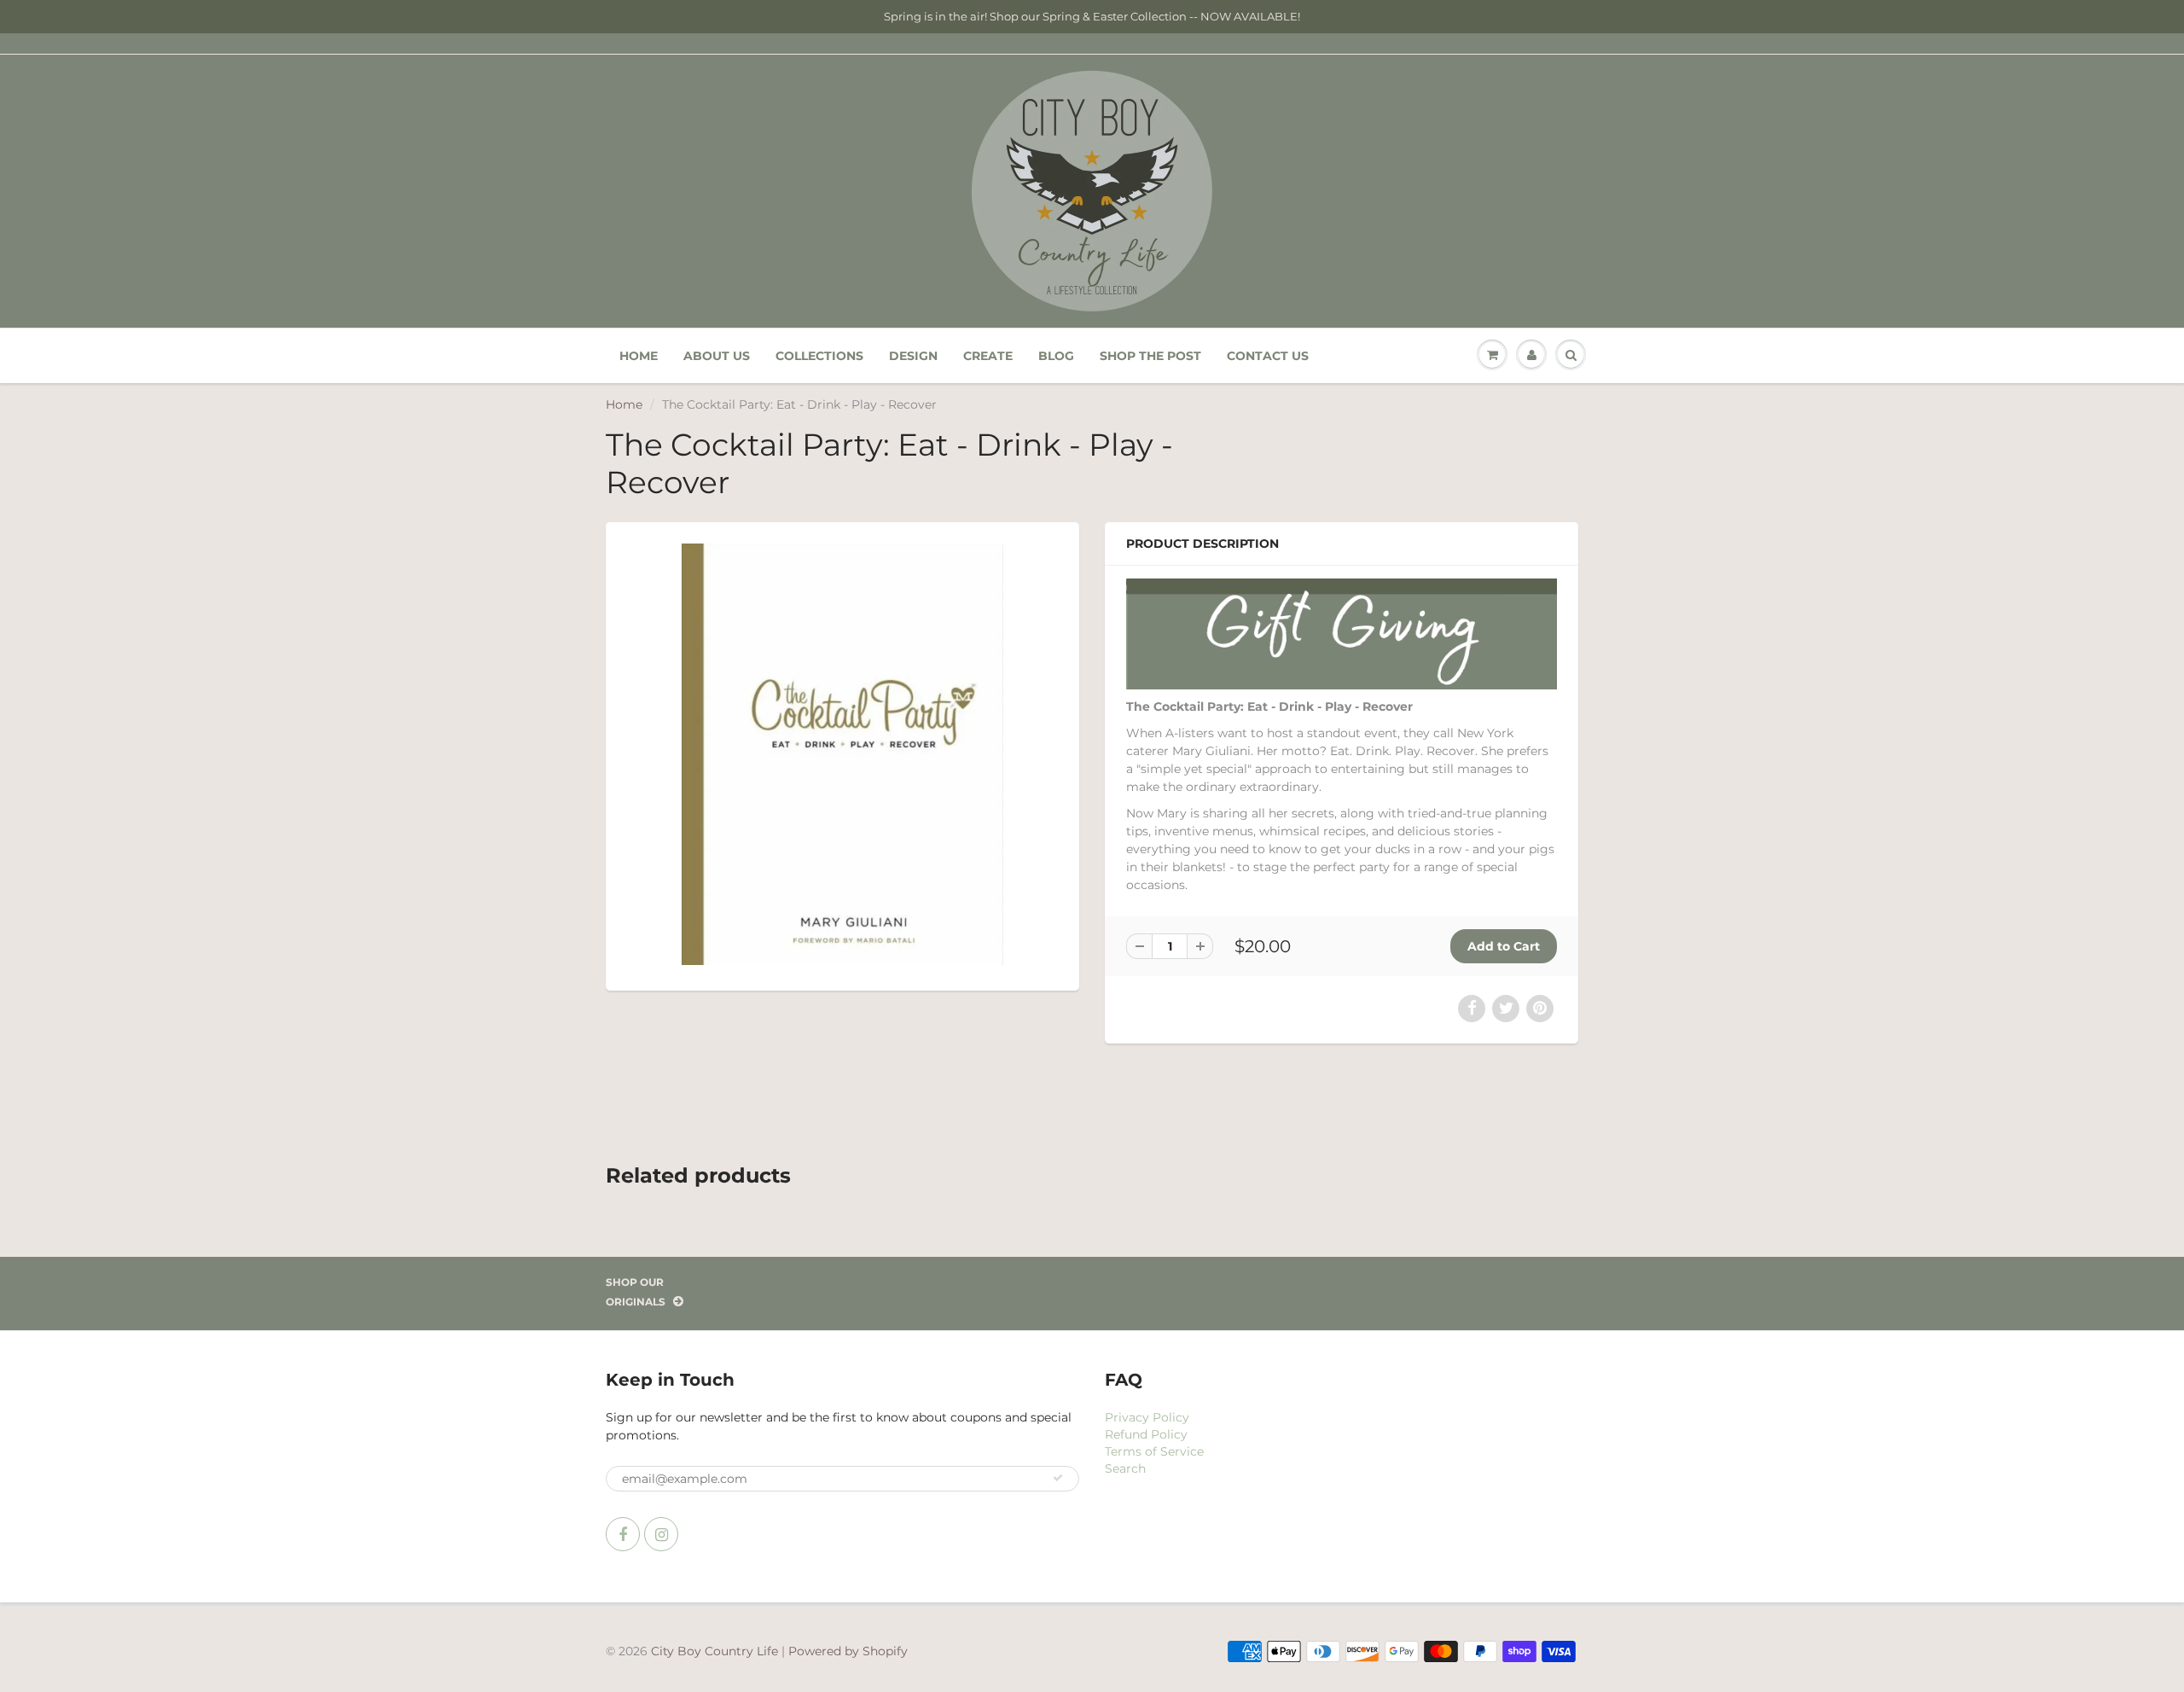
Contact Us (1268, 356)
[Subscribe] (1058, 1478)
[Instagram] (661, 1534)
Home (639, 356)
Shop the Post (1150, 356)
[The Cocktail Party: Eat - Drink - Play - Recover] (842, 754)
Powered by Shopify (848, 1651)
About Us (717, 356)
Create (988, 356)
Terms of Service (1154, 1451)
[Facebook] (623, 1534)
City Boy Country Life (714, 1651)
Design (913, 356)
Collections (819, 356)
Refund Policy (1146, 1434)
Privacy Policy (1147, 1417)
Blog (1056, 356)
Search (1125, 1468)
